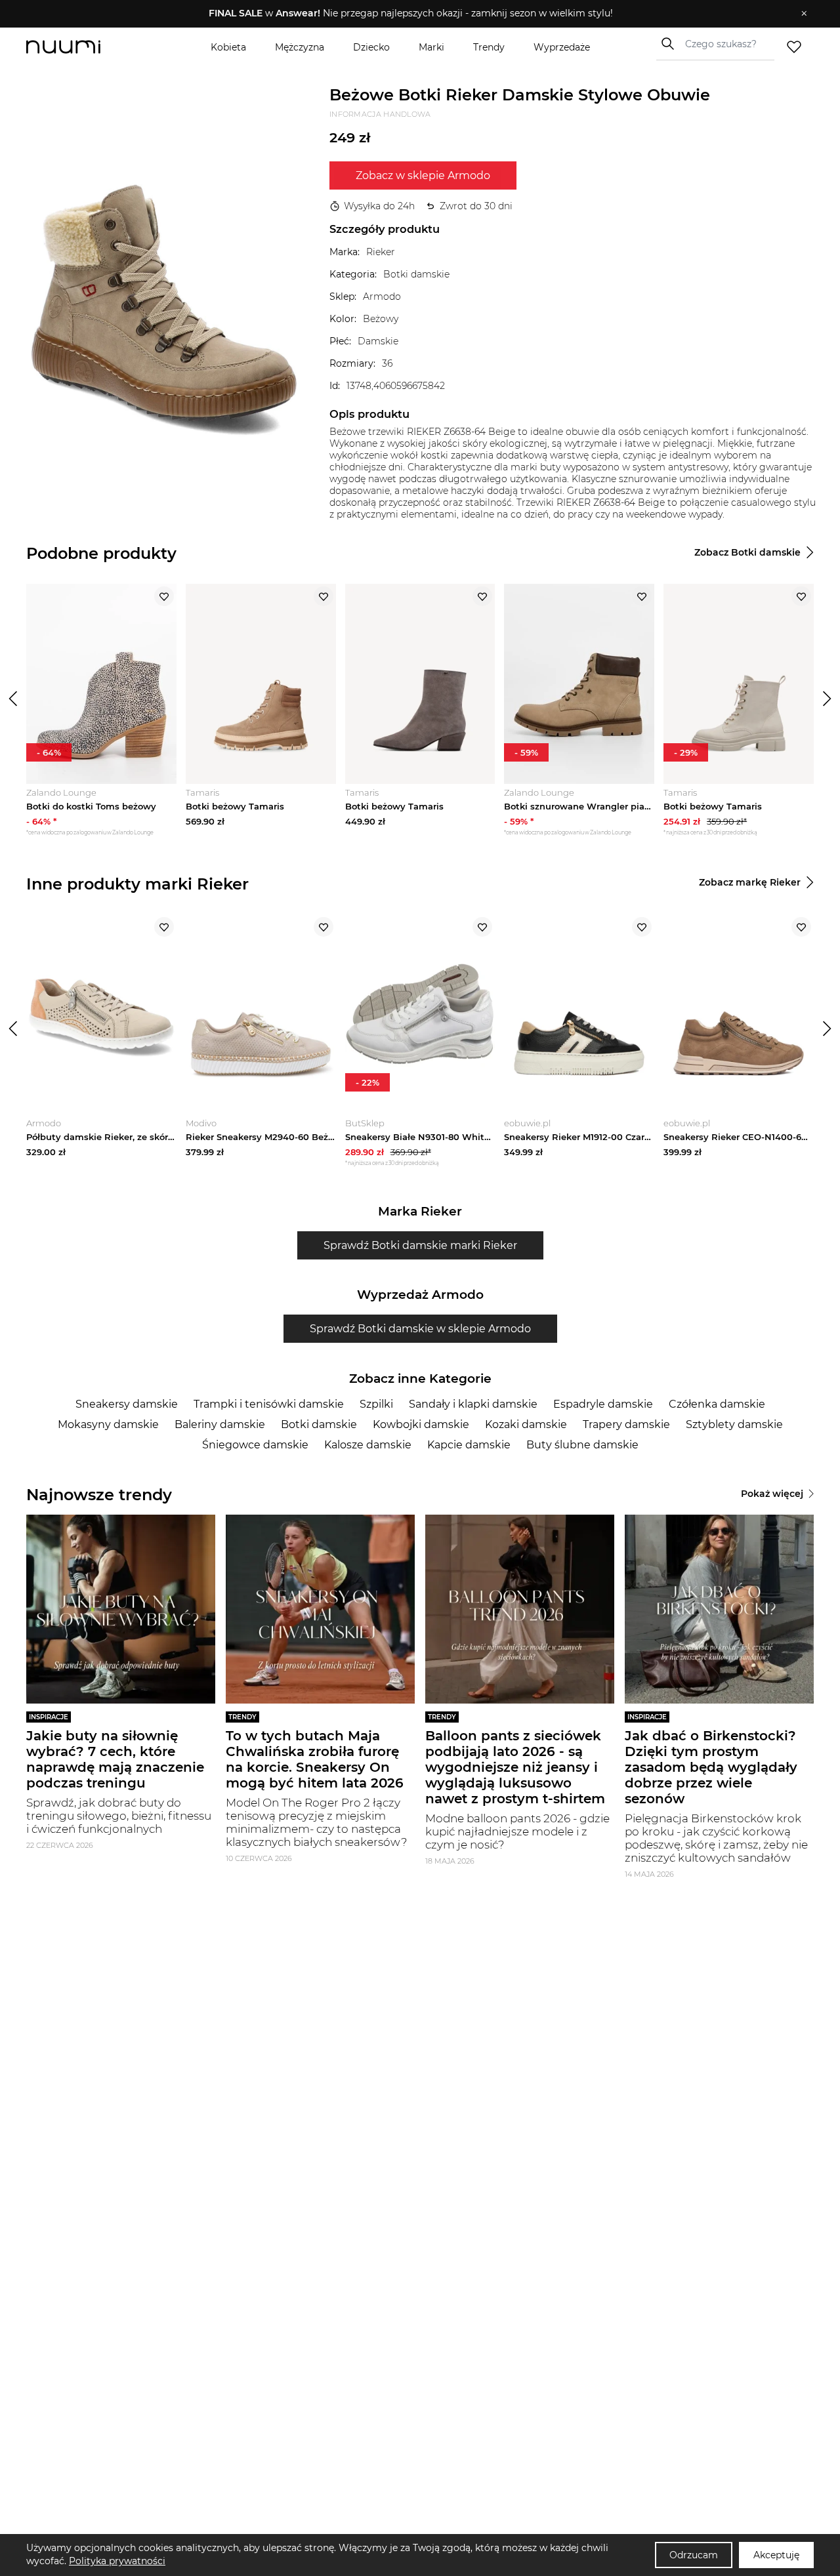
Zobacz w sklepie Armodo (423, 175)
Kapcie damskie (469, 1445)
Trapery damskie (626, 1424)
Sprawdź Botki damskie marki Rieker (420, 1245)
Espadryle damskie (603, 1404)
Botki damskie (319, 1424)
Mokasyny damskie (108, 1424)
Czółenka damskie (717, 1404)
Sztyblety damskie (734, 1424)
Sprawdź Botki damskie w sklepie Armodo (420, 1329)
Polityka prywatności (117, 2561)
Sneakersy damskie (127, 1404)
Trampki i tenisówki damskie (269, 1404)
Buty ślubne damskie (582, 1445)
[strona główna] (85, 47)
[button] (410, 14)
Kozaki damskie (526, 1424)
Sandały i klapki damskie (473, 1404)
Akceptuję (776, 2555)
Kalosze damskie (368, 1445)
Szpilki (376, 1404)
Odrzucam (694, 2555)
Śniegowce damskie (255, 1445)
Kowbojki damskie (421, 1424)
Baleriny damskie (220, 1424)
